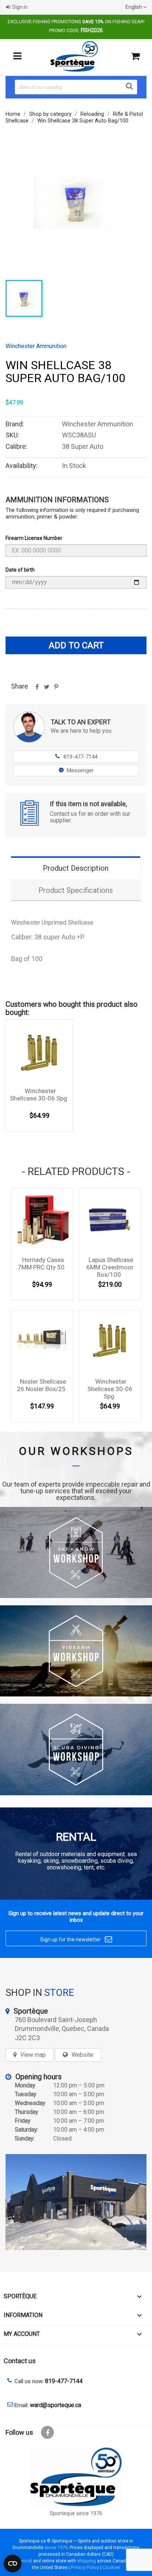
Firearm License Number (34, 538)
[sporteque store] (76, 2202)
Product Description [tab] (76, 868)
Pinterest (56, 689)
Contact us (20, 2361)
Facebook (47, 2432)
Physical (23, 2561)
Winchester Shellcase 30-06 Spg (39, 1095)
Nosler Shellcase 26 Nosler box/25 (42, 1385)
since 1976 (56, 2547)
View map (33, 2055)
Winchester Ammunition (36, 346)
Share (37, 689)
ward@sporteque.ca (56, 2405)
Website (82, 2055)
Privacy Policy (85, 2567)
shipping (87, 2561)
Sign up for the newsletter (76, 1939)
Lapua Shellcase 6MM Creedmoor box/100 (110, 1267)
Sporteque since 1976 (76, 2513)
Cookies (111, 2567)
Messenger (80, 770)
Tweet (46, 689)
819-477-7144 (76, 757)
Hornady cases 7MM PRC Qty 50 (41, 1263)
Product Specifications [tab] (76, 890)
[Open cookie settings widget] (13, 2563)
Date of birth (20, 570)
